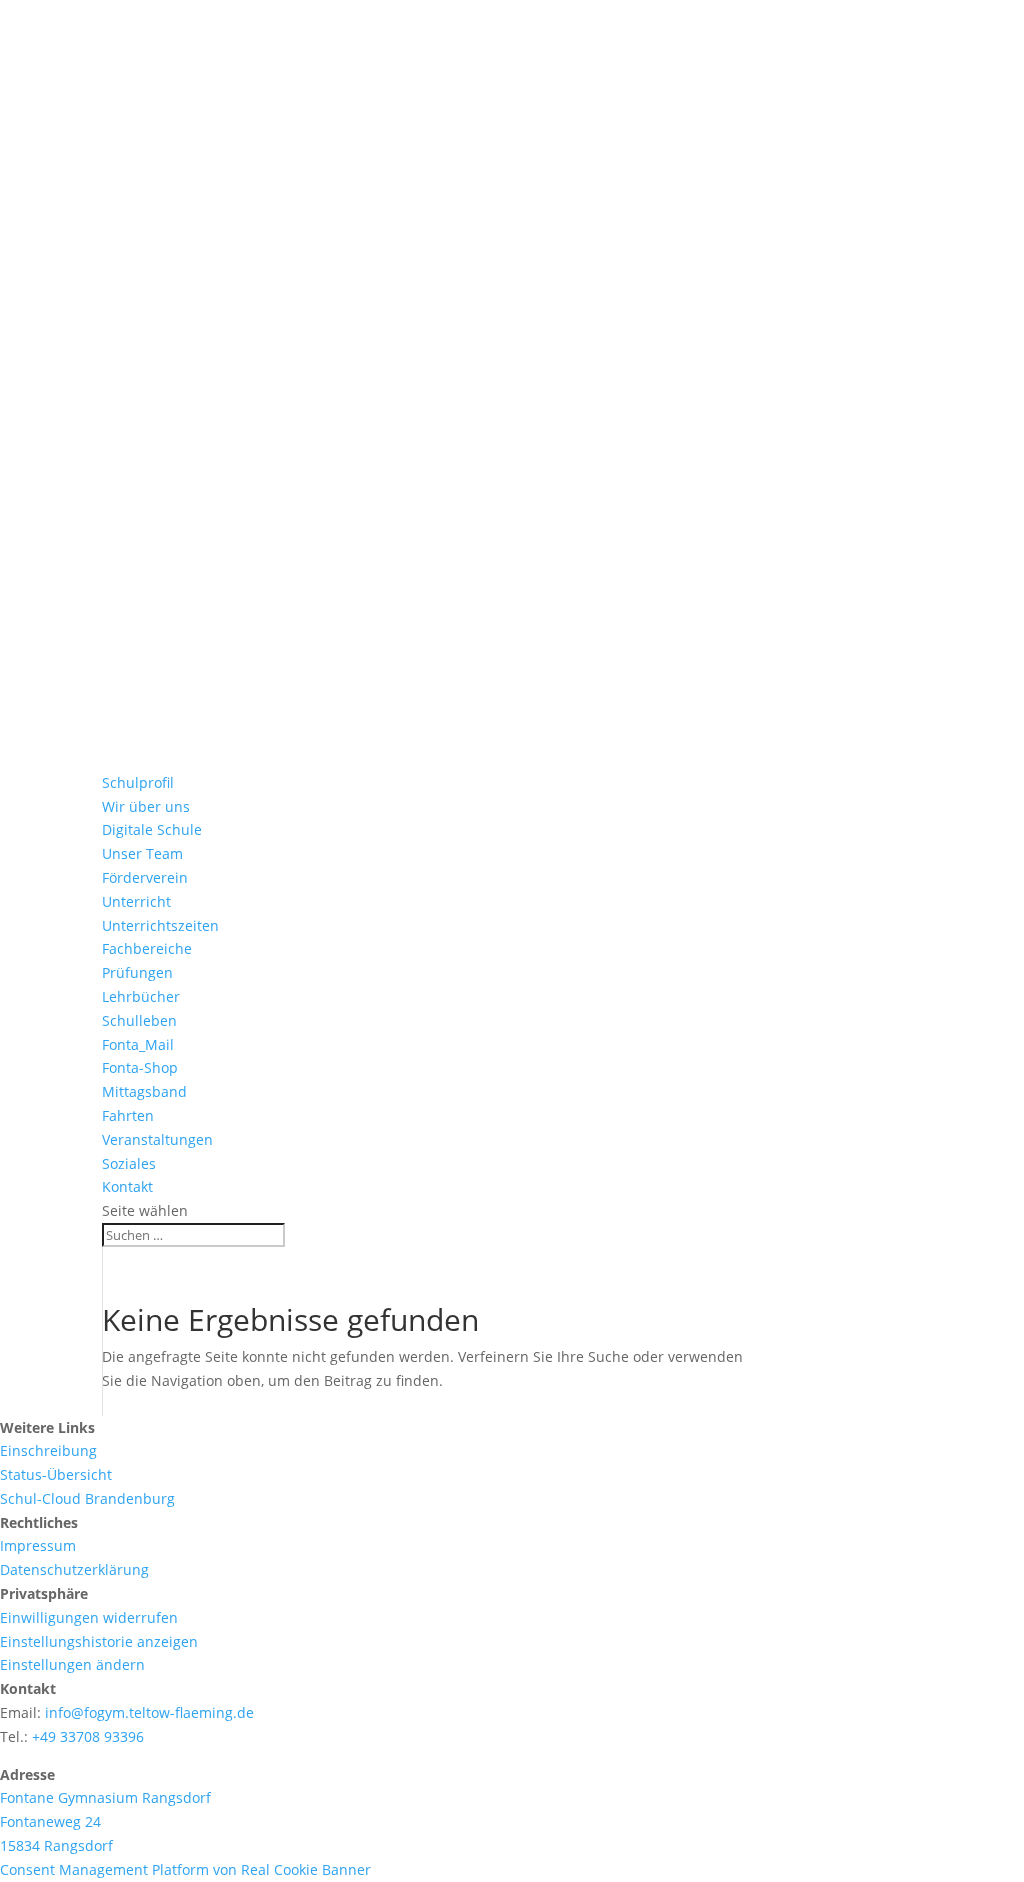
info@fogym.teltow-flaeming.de (149, 1712)
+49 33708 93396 (88, 1736)
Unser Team (142, 853)
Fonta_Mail (138, 1044)
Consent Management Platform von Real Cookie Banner (185, 1869)
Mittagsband (144, 1091)
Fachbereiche (147, 948)
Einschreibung (48, 1450)
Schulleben (139, 1020)
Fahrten (128, 1115)
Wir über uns (146, 806)
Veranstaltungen (157, 1139)
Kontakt (127, 1186)
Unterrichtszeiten (160, 925)
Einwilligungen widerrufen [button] (89, 1617)
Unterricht (136, 901)
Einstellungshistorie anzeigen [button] (99, 1641)
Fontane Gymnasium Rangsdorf (105, 1797)
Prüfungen (137, 972)
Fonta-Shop (140, 1067)
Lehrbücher (141, 996)
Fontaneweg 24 (50, 1821)
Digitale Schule (152, 829)
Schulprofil (138, 782)
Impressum (38, 1545)
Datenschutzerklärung (74, 1569)
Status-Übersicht (56, 1474)
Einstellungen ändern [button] (72, 1664)
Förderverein (145, 877)
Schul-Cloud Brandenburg (87, 1498)
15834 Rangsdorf (56, 1845)
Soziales (129, 1163)
